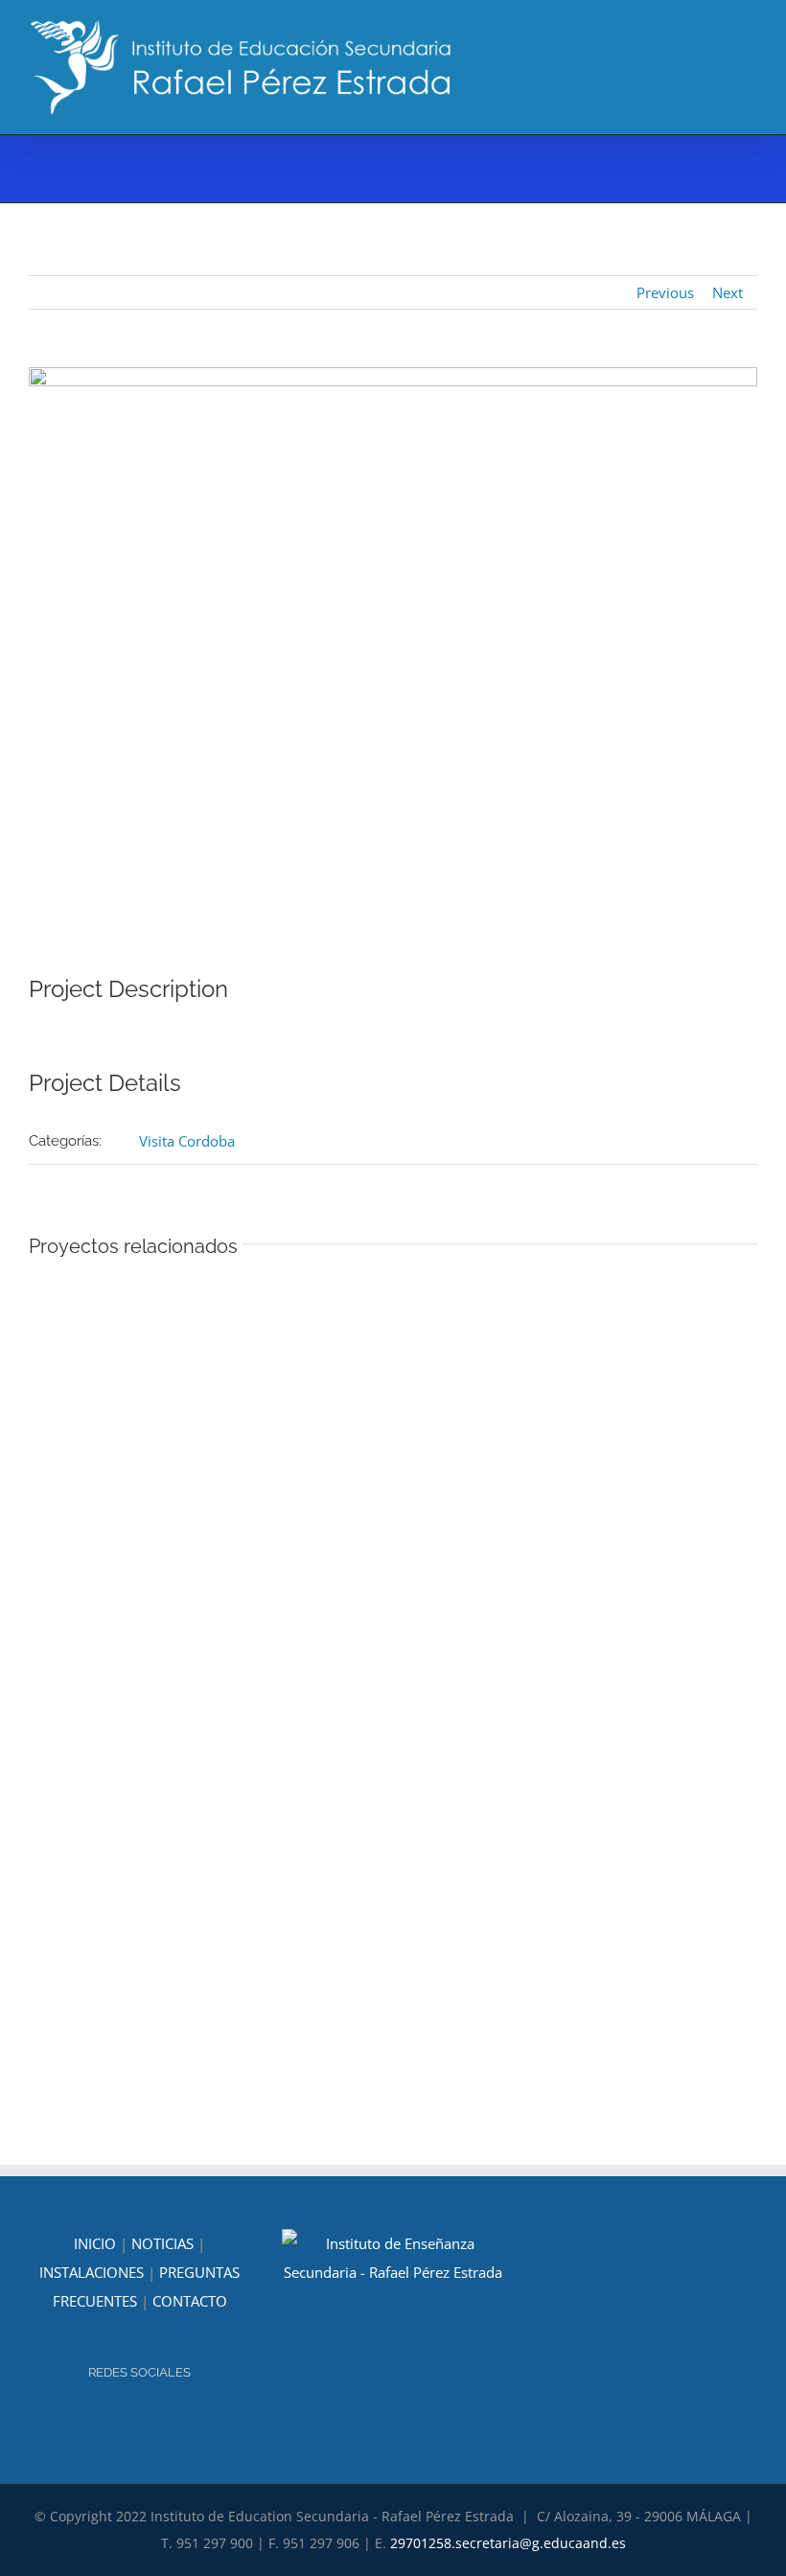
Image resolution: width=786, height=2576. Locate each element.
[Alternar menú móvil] (750, 48)
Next (728, 292)
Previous (665, 292)
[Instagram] (127, 2424)
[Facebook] (152, 2424)
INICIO (95, 2243)
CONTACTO (190, 2301)
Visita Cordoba (187, 1141)
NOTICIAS (162, 2243)
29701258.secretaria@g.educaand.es (508, 2543)
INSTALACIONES (92, 2272)
